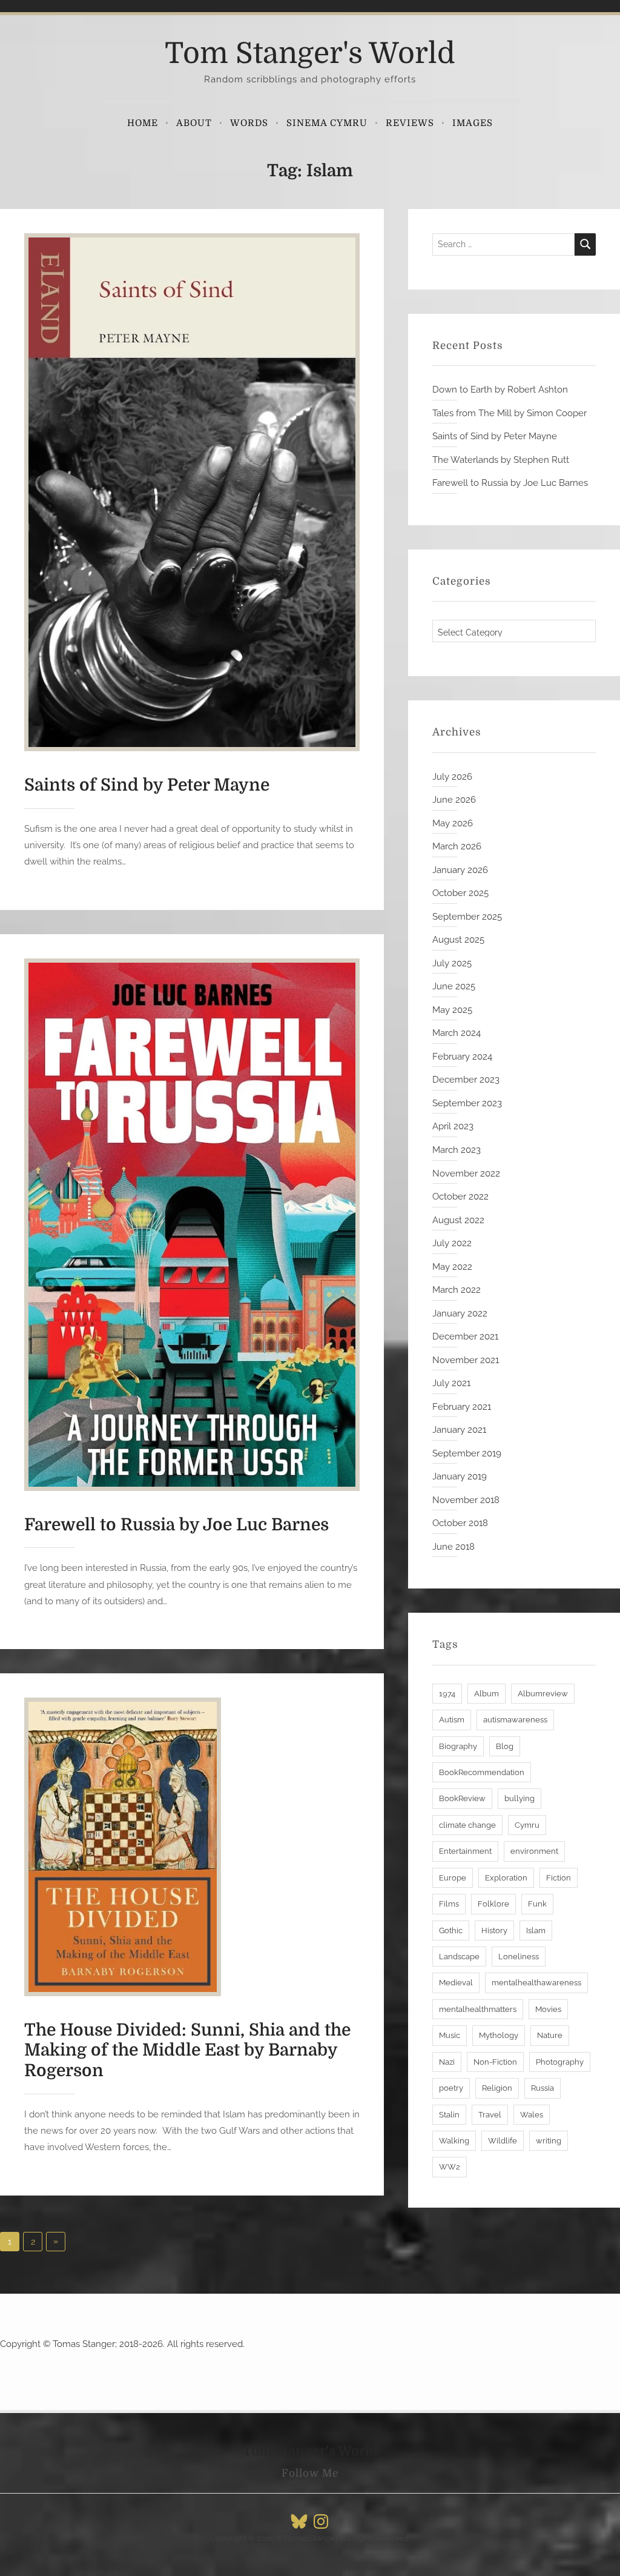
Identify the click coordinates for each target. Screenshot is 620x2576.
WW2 (450, 2167)
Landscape (459, 1957)
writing (549, 2141)
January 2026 (460, 870)
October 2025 (460, 893)
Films (449, 1904)
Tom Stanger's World (310, 54)
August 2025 (458, 940)
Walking (454, 2141)
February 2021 (462, 1407)
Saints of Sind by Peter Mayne (147, 785)
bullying (519, 1798)
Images (473, 123)
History (494, 1930)
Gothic (451, 1930)
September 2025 (467, 917)
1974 (447, 1694)
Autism (452, 1720)
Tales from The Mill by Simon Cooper (510, 413)
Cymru (527, 1825)
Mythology (499, 2035)
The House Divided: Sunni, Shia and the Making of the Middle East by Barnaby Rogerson (187, 2050)
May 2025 (452, 1010)
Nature (550, 2035)
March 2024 (457, 1033)
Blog (505, 1746)
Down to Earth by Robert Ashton (500, 390)
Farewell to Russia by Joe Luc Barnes (176, 1525)
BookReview (462, 1798)
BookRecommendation (482, 1772)
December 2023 (466, 1080)
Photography (560, 2062)
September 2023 (467, 1103)
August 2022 (458, 1220)
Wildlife (503, 2141)
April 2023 (453, 1126)
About (194, 123)
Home (143, 123)
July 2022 (452, 1243)
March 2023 (457, 1150)
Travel (490, 2115)
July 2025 (452, 963)
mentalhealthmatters (478, 2009)
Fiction (559, 1878)
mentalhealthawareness (536, 1983)
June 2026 (454, 800)
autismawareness (515, 1720)
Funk (537, 1904)
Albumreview (543, 1694)
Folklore (493, 1904)
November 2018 (466, 1500)
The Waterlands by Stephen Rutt (501, 460)
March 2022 (457, 1290)
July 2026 (452, 777)
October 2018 (460, 1523)
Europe (453, 1878)
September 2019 (467, 1453)
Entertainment (465, 1851)
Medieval (456, 1983)
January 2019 (460, 1476)
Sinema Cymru (327, 123)
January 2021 (459, 1430)
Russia (542, 2088)
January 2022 (460, 1313)
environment (534, 1851)
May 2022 (452, 1267)
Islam (536, 1930)
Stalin (449, 2115)
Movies (548, 2009)
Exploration (506, 1878)
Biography (458, 1746)
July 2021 (451, 1383)
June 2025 (454, 986)
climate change (467, 1825)
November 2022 (466, 1173)
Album (486, 1694)
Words (249, 123)
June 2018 (453, 1547)
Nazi (447, 2062)
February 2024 (462, 1057)
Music (450, 2035)
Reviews (410, 123)
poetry (451, 2088)
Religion (497, 2088)
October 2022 (460, 1197)
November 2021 (466, 1360)
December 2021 (465, 1336)
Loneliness (519, 1957)
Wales (532, 2115)
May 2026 (453, 823)
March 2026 (457, 846)
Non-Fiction (495, 2062)
